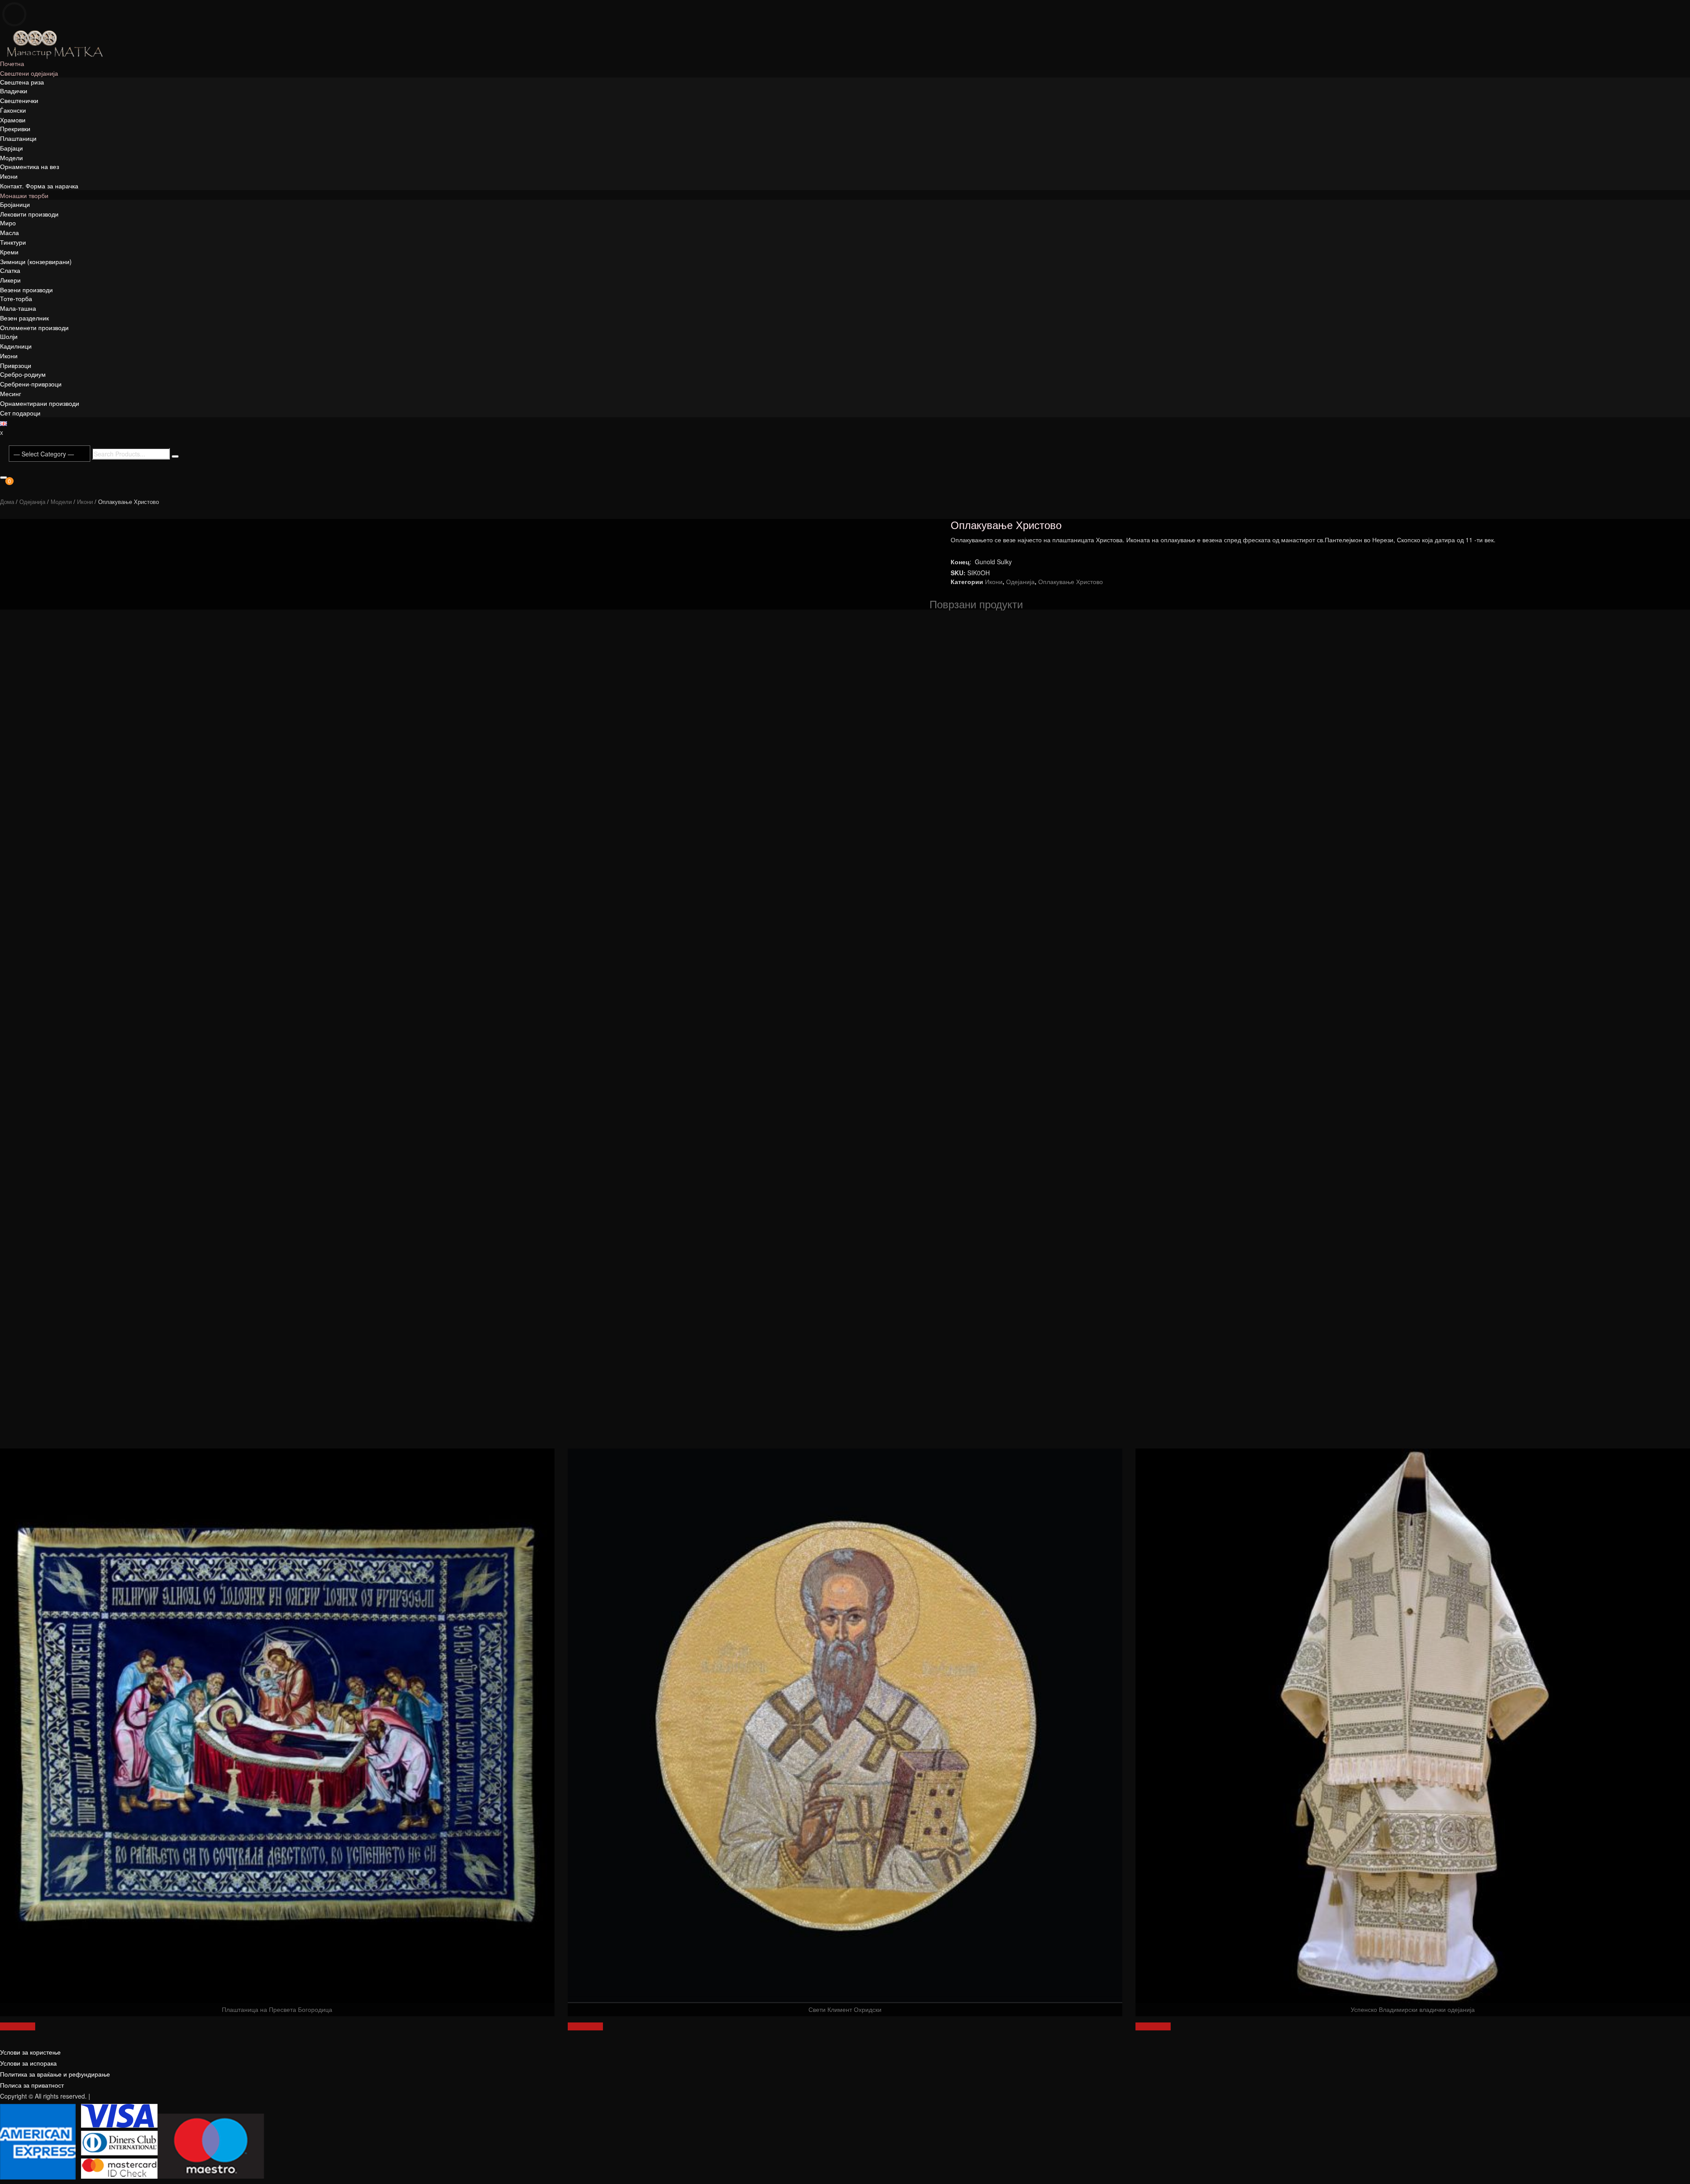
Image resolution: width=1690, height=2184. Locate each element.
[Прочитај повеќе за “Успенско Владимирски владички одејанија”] (1153, 2026)
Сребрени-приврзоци (31, 384)
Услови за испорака (28, 2063)
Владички (14, 91)
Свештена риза (22, 82)
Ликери (10, 280)
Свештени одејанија (29, 73)
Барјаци (11, 148)
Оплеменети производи (34, 327)
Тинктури (13, 242)
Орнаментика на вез (29, 166)
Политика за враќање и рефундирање (55, 2074)
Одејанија (32, 502)
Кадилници (16, 346)
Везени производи (26, 290)
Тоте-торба (16, 298)
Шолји (9, 336)
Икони (9, 176)
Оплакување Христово (1071, 581)
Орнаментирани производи (40, 403)
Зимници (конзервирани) (36, 261)
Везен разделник (24, 318)
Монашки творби (24, 195)
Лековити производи (29, 214)
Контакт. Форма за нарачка (39, 186)
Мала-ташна (18, 308)
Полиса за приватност (32, 2085)
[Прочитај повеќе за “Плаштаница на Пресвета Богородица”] (18, 2026)
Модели (11, 158)
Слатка (10, 270)
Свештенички (19, 100)
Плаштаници (18, 138)
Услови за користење (30, 2052)
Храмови (13, 120)
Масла (9, 232)
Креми (9, 252)
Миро (8, 223)
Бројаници (15, 204)
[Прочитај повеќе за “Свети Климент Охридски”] (585, 2026)
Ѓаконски (13, 110)
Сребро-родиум (23, 374)
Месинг (11, 393)
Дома (7, 502)
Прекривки (15, 129)
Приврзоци (16, 365)
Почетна (12, 63)
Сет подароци (20, 413)
